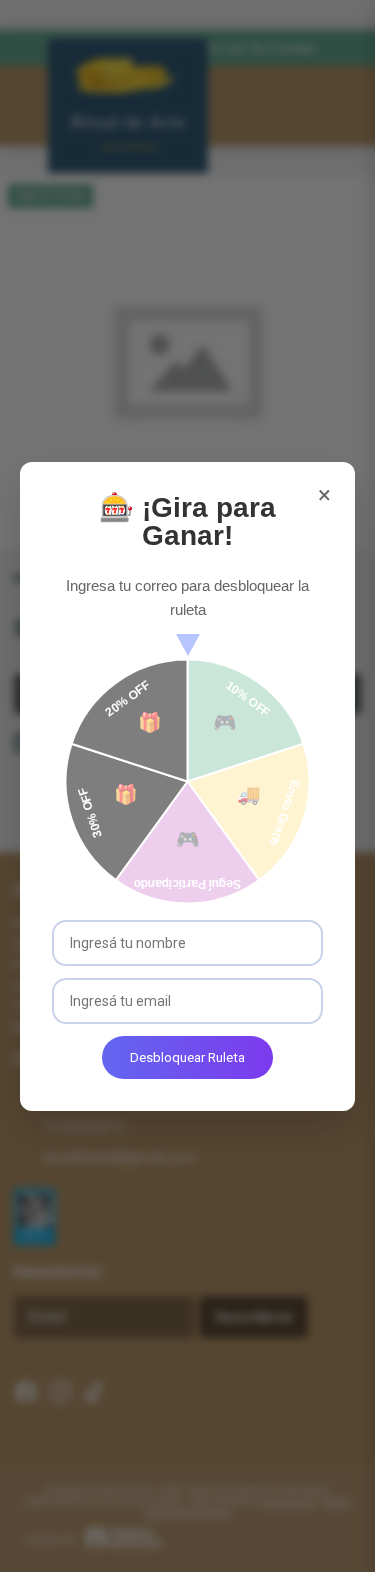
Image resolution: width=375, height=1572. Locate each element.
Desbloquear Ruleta (187, 1057)
